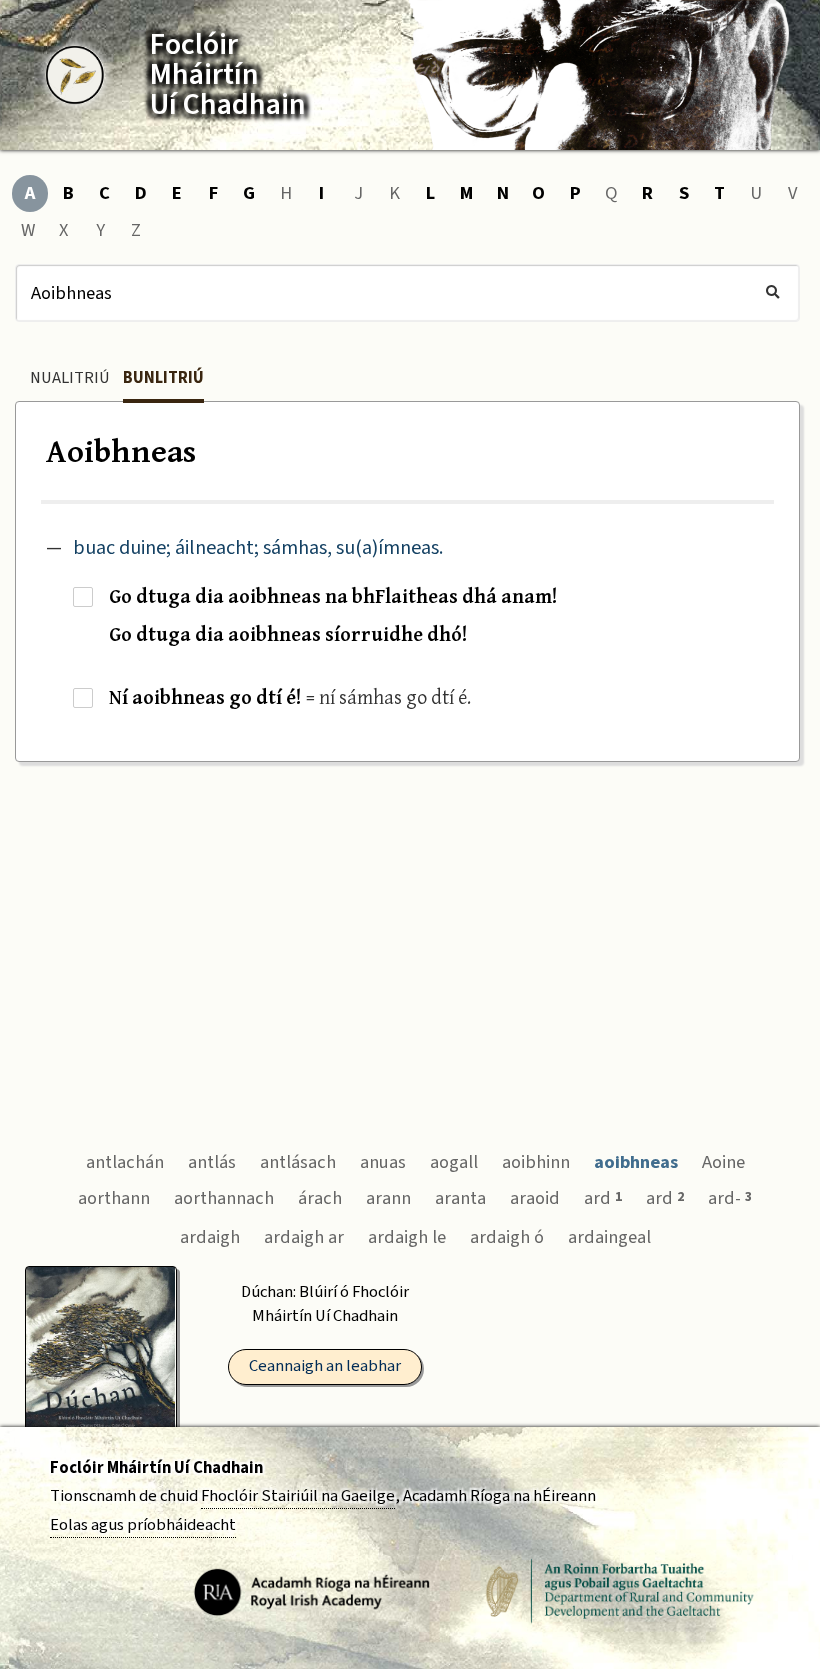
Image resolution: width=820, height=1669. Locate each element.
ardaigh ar (304, 1237)
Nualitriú (70, 378)
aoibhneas (636, 1162)
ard (603, 1198)
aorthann (114, 1198)
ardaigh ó (507, 1237)
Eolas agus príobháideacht (143, 1525)
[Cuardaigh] (772, 293)
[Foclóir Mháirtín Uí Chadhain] (75, 75)
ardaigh (210, 1237)
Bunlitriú (163, 378)
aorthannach (224, 1198)
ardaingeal (609, 1237)
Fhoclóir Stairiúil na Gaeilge (298, 1496)
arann (388, 1198)
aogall (454, 1162)
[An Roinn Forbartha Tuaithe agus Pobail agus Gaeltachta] (620, 1591)
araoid (535, 1198)
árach (320, 1198)
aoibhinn (536, 1162)
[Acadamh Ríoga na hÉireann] (312, 1591)
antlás (212, 1162)
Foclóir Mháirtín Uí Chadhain (156, 1468)
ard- (730, 1198)
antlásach (298, 1162)
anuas (383, 1162)
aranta (460, 1198)
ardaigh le (407, 1237)
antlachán (125, 1162)
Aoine (723, 1162)
